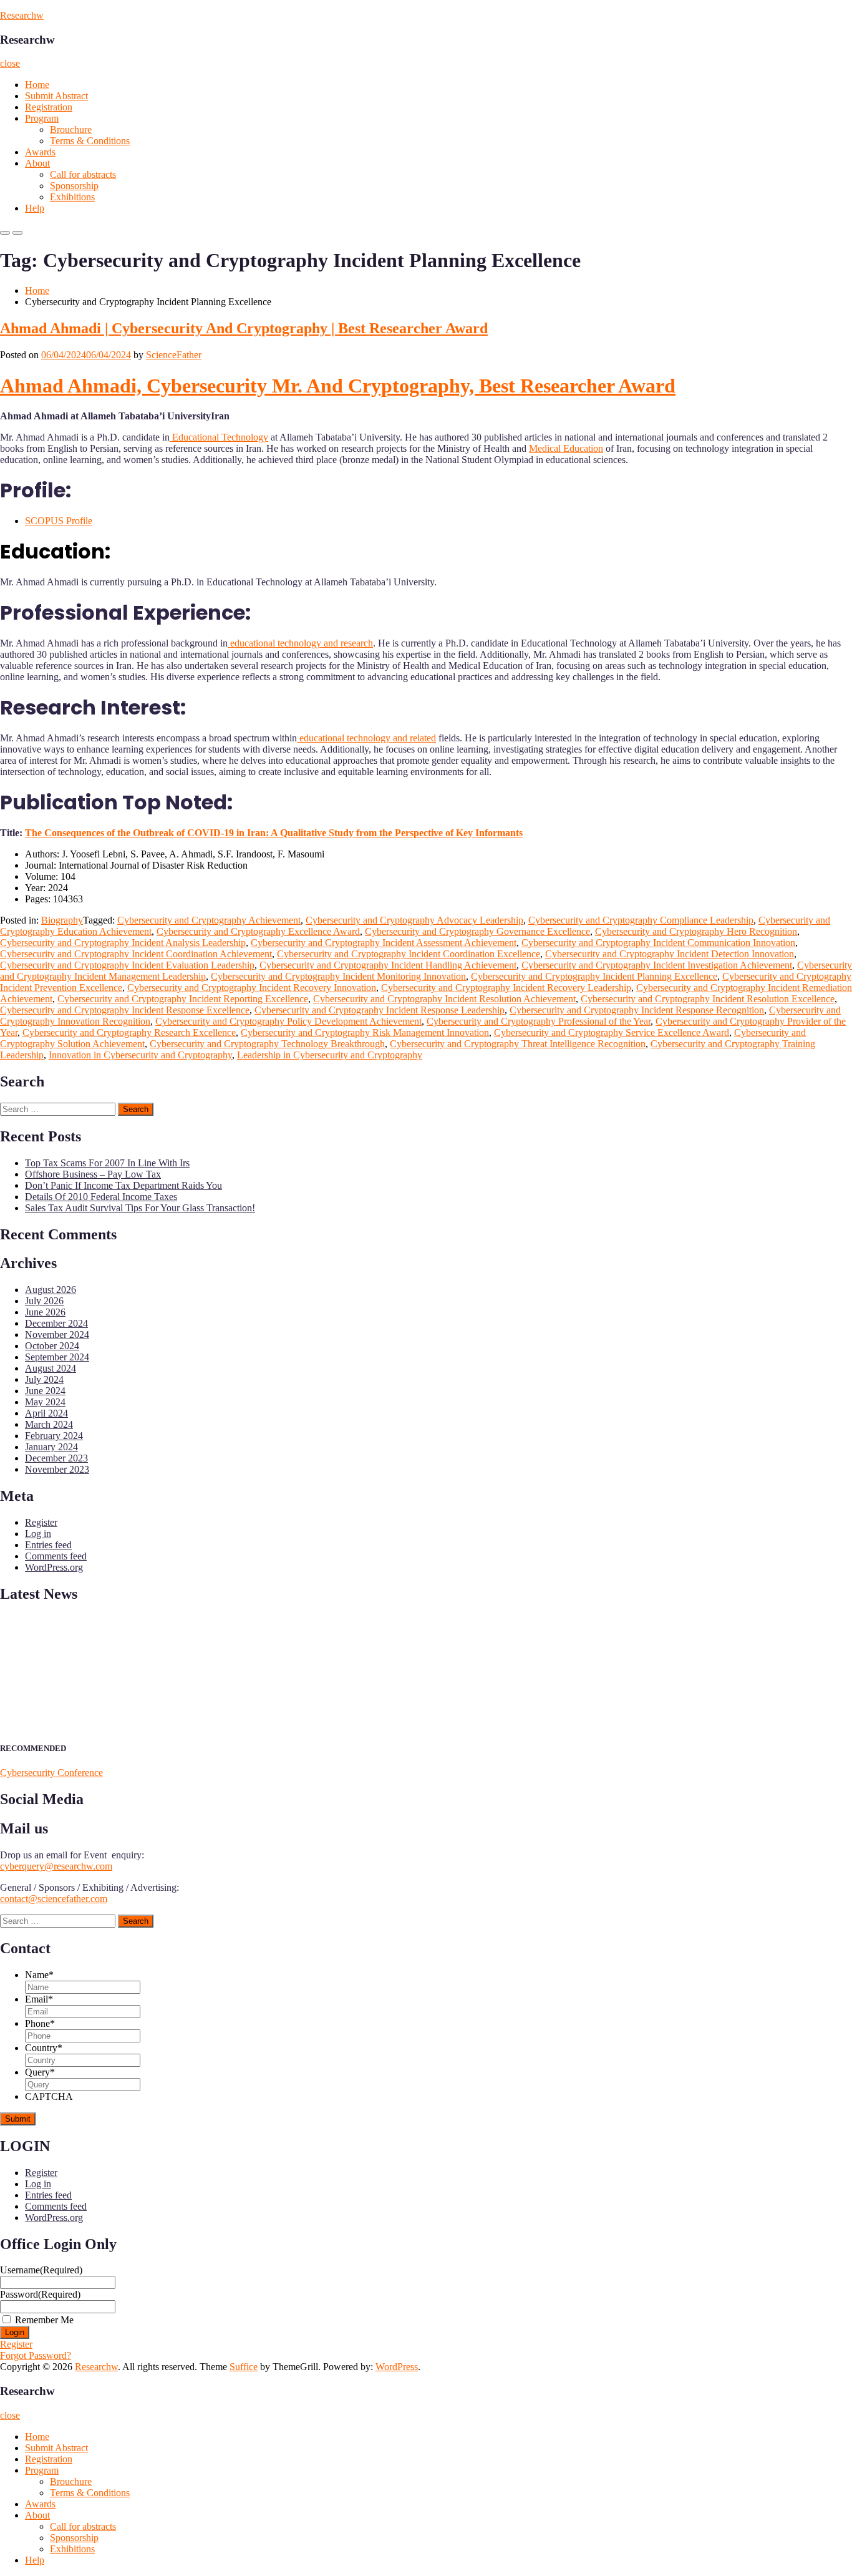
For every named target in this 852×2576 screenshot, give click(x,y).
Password (40, 2294)
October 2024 (52, 1346)
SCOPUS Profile (59, 521)
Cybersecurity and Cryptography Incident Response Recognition (637, 1010)
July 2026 (44, 1301)
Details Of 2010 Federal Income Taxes (101, 1197)
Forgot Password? (36, 2355)
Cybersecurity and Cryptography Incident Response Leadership (380, 1010)
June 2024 (45, 1391)
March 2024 (49, 1424)
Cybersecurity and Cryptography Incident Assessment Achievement (384, 943)
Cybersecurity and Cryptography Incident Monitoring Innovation (338, 976)
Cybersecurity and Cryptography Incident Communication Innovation (658, 943)
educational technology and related (366, 738)
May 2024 (45, 1402)
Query (40, 2072)
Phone (40, 2023)
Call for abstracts (83, 174)
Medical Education (566, 448)
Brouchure (71, 129)
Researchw (22, 15)
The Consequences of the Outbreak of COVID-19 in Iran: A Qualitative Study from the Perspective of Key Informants (274, 833)
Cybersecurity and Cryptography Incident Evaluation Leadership (127, 965)
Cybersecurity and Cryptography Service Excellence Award (612, 1032)
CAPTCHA (49, 2096)
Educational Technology (219, 437)
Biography (62, 920)
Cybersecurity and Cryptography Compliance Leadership (641, 920)
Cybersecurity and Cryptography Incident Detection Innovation (670, 954)
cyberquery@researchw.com (56, 1866)
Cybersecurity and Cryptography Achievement (209, 920)
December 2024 (56, 1323)
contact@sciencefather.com (54, 1899)
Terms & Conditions (90, 141)
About (37, 163)
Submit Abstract (56, 96)
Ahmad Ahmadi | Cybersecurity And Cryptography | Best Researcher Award (244, 328)
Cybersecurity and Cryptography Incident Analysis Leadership (123, 943)
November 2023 (57, 1469)
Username (41, 2270)
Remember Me (44, 2320)
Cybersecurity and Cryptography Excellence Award (258, 931)
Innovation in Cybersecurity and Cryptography (140, 1055)
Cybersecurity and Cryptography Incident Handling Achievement (388, 965)
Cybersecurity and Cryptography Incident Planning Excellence (594, 976)
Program (42, 118)
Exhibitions (72, 197)
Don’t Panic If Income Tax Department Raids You (123, 1185)
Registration (49, 107)
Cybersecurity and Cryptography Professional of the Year (539, 1021)
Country (44, 2048)
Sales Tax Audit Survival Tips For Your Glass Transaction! (140, 1208)
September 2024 (57, 1357)
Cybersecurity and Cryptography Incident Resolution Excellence (708, 999)
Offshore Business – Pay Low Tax (93, 1174)
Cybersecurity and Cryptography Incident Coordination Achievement (136, 954)
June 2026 (45, 1312)
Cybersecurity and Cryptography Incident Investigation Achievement (657, 965)
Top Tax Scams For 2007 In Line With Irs (107, 1163)
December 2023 (56, 1458)
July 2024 (44, 1379)
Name (39, 1975)
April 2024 (46, 1413)
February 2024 (54, 1436)
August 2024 (51, 1368)
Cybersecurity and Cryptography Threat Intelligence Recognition (518, 1044)
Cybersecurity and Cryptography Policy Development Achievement (288, 1021)
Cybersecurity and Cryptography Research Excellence (129, 1032)
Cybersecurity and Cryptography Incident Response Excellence (125, 1010)
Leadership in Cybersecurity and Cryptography (330, 1055)
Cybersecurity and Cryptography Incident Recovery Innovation (252, 988)
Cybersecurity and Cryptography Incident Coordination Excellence (409, 954)
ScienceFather (174, 355)
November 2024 (57, 1334)
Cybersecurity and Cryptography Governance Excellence (477, 931)
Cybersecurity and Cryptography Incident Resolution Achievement (444, 999)
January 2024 (51, 1447)
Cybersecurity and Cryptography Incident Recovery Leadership (506, 988)
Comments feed (56, 1556)
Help (35, 208)
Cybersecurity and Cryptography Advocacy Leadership (414, 920)
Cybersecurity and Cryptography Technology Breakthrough (267, 1044)
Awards (40, 152)
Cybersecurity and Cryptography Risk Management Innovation (365, 1032)
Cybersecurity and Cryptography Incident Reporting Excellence (183, 999)
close (10, 63)
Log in (38, 1534)
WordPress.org (54, 1567)
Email (39, 1999)
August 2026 (51, 1290)
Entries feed (48, 1545)
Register (41, 1522)
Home (37, 85)
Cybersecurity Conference (51, 1773)
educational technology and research (300, 643)
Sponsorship (74, 186)
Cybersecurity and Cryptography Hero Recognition (696, 931)
